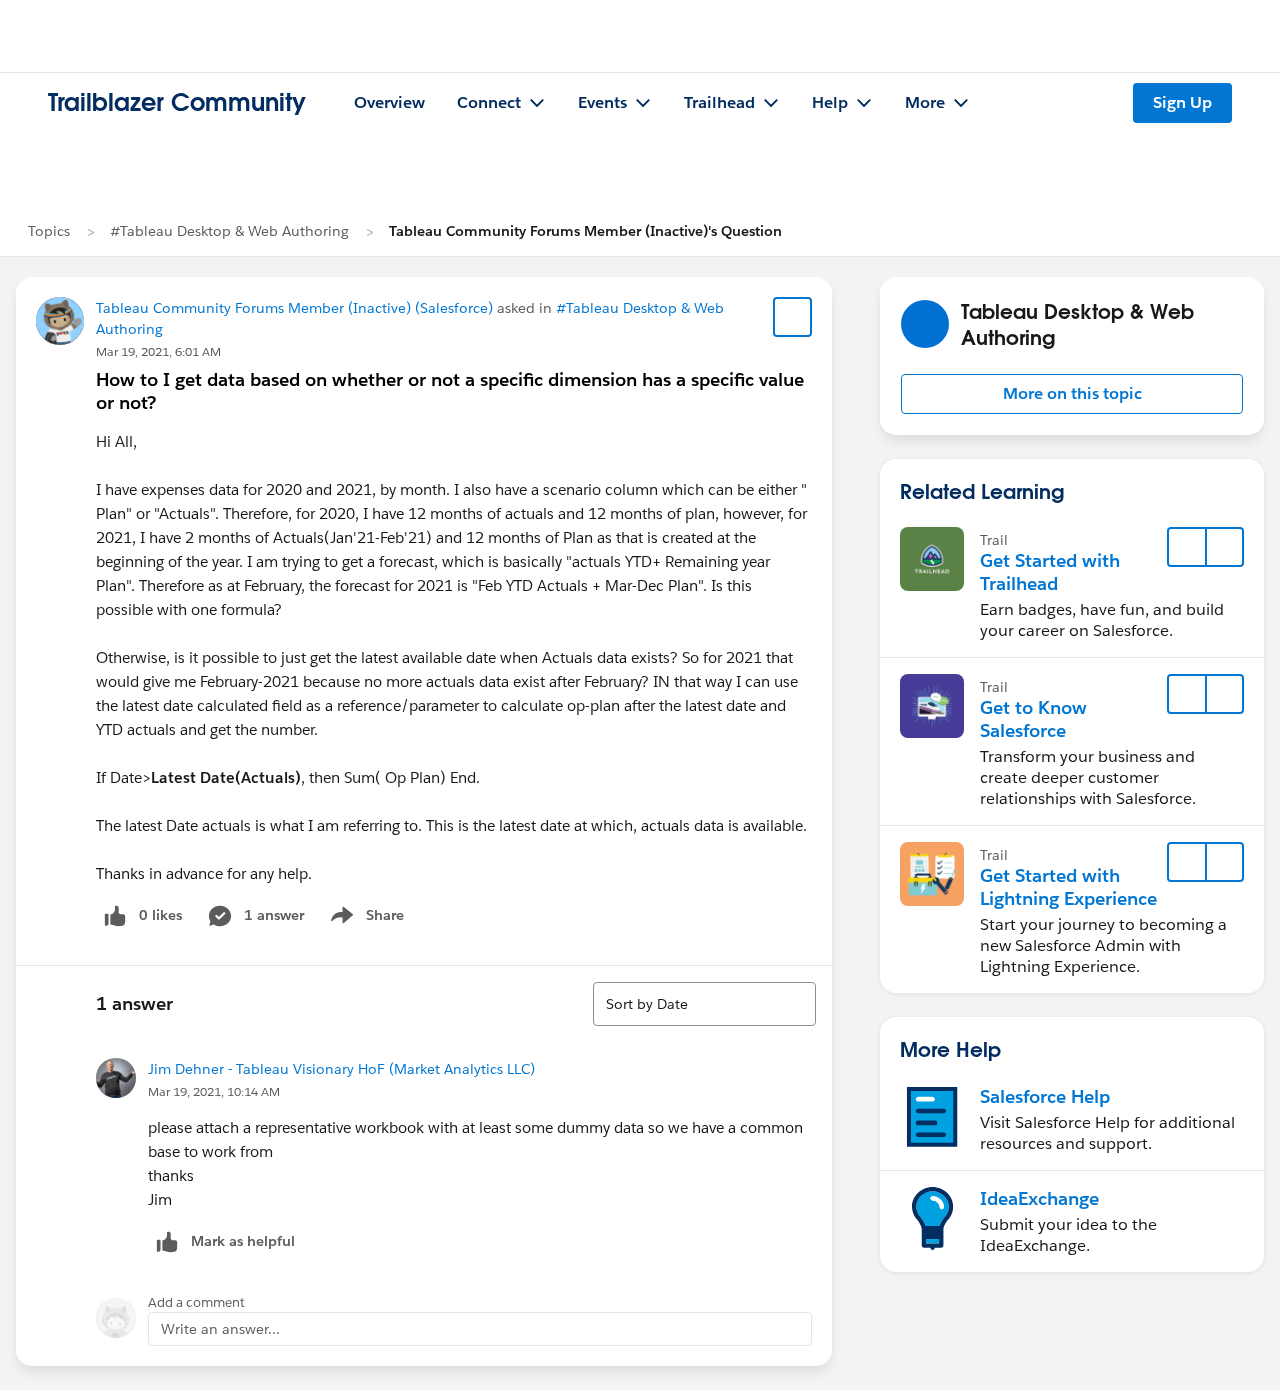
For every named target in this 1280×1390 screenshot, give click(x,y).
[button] (1072, 394)
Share (364, 919)
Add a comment (196, 1302)
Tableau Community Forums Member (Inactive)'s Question (585, 231)
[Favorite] (793, 317)
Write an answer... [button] (220, 1329)
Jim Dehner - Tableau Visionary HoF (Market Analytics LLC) (341, 1069)
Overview (389, 102)
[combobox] (704, 1004)
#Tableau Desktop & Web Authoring (229, 231)
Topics (49, 231)
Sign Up (1182, 102)
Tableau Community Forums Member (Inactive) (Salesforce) (294, 308)
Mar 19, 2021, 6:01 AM (158, 351)
